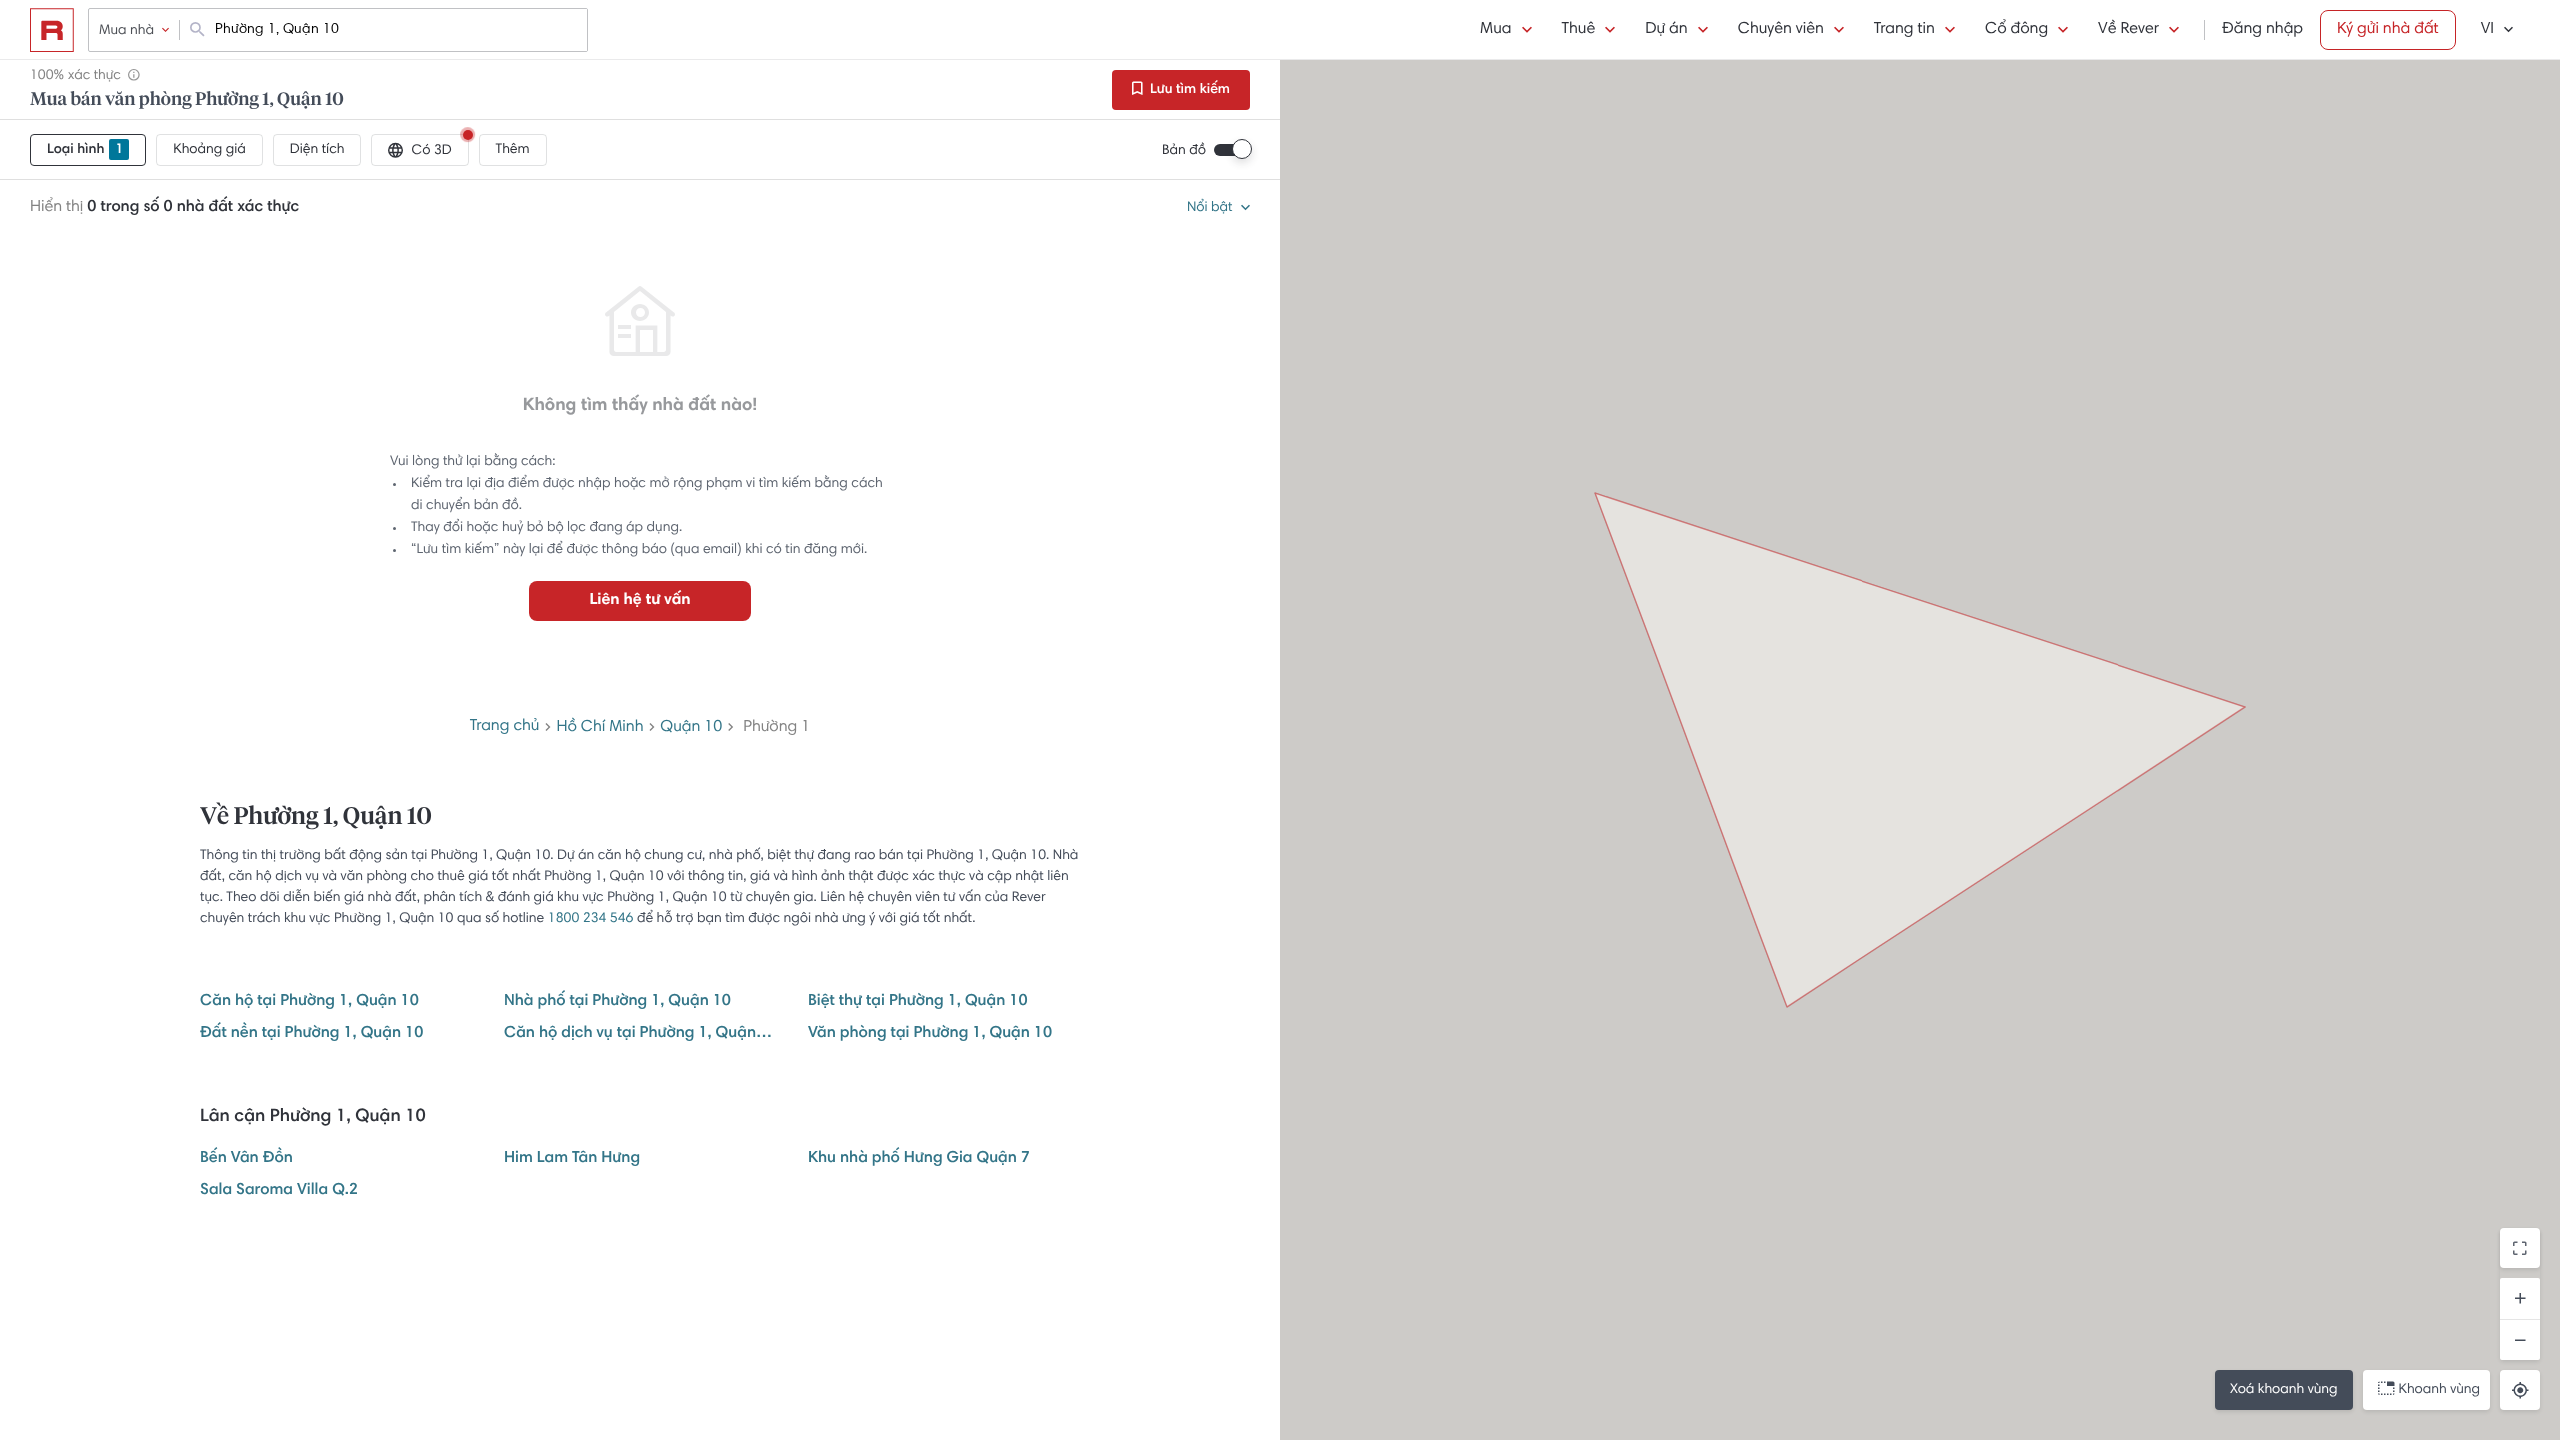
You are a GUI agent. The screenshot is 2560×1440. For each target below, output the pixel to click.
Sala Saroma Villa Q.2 (279, 1191)
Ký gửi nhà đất (2388, 30)
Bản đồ (1184, 151)
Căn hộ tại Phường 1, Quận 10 (309, 1002)
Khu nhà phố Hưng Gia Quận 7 (919, 1159)
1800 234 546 (591, 919)
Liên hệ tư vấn (639, 601)
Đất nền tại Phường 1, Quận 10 (311, 1034)
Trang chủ (505, 727)
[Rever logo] (52, 30)
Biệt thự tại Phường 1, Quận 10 (918, 1002)
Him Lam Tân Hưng (572, 1159)
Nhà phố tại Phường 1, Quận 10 (617, 1002)
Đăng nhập (2262, 30)
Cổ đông (2016, 30)
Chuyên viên (1781, 30)
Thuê (1579, 30)
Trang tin (1904, 30)
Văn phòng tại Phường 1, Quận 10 (930, 1034)
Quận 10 (691, 728)
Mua (1495, 30)
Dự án (1666, 30)
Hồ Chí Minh (599, 728)
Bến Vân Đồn (246, 1159)
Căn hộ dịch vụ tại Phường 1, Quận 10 (640, 1034)
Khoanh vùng (2439, 1390)
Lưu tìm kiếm (1188, 90)
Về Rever (2128, 30)
